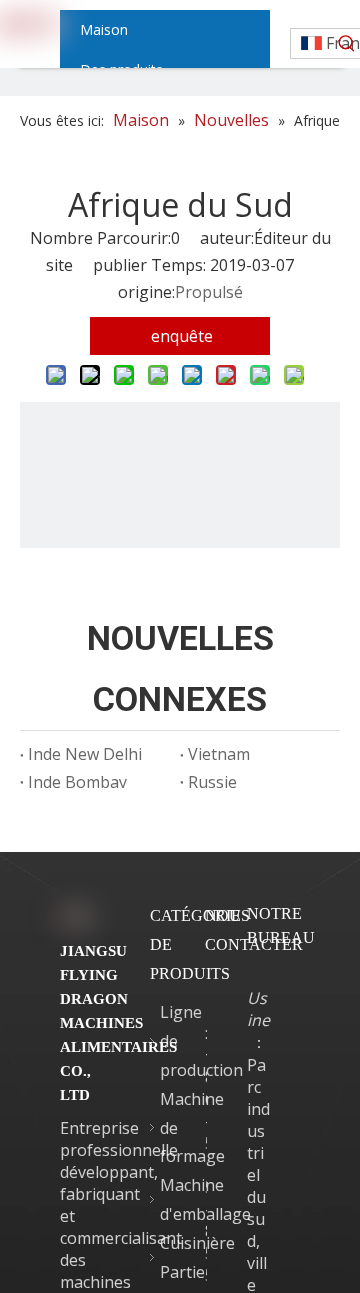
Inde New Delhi (85, 754)
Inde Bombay (77, 782)
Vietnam (219, 754)
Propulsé (209, 292)
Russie (212, 782)
